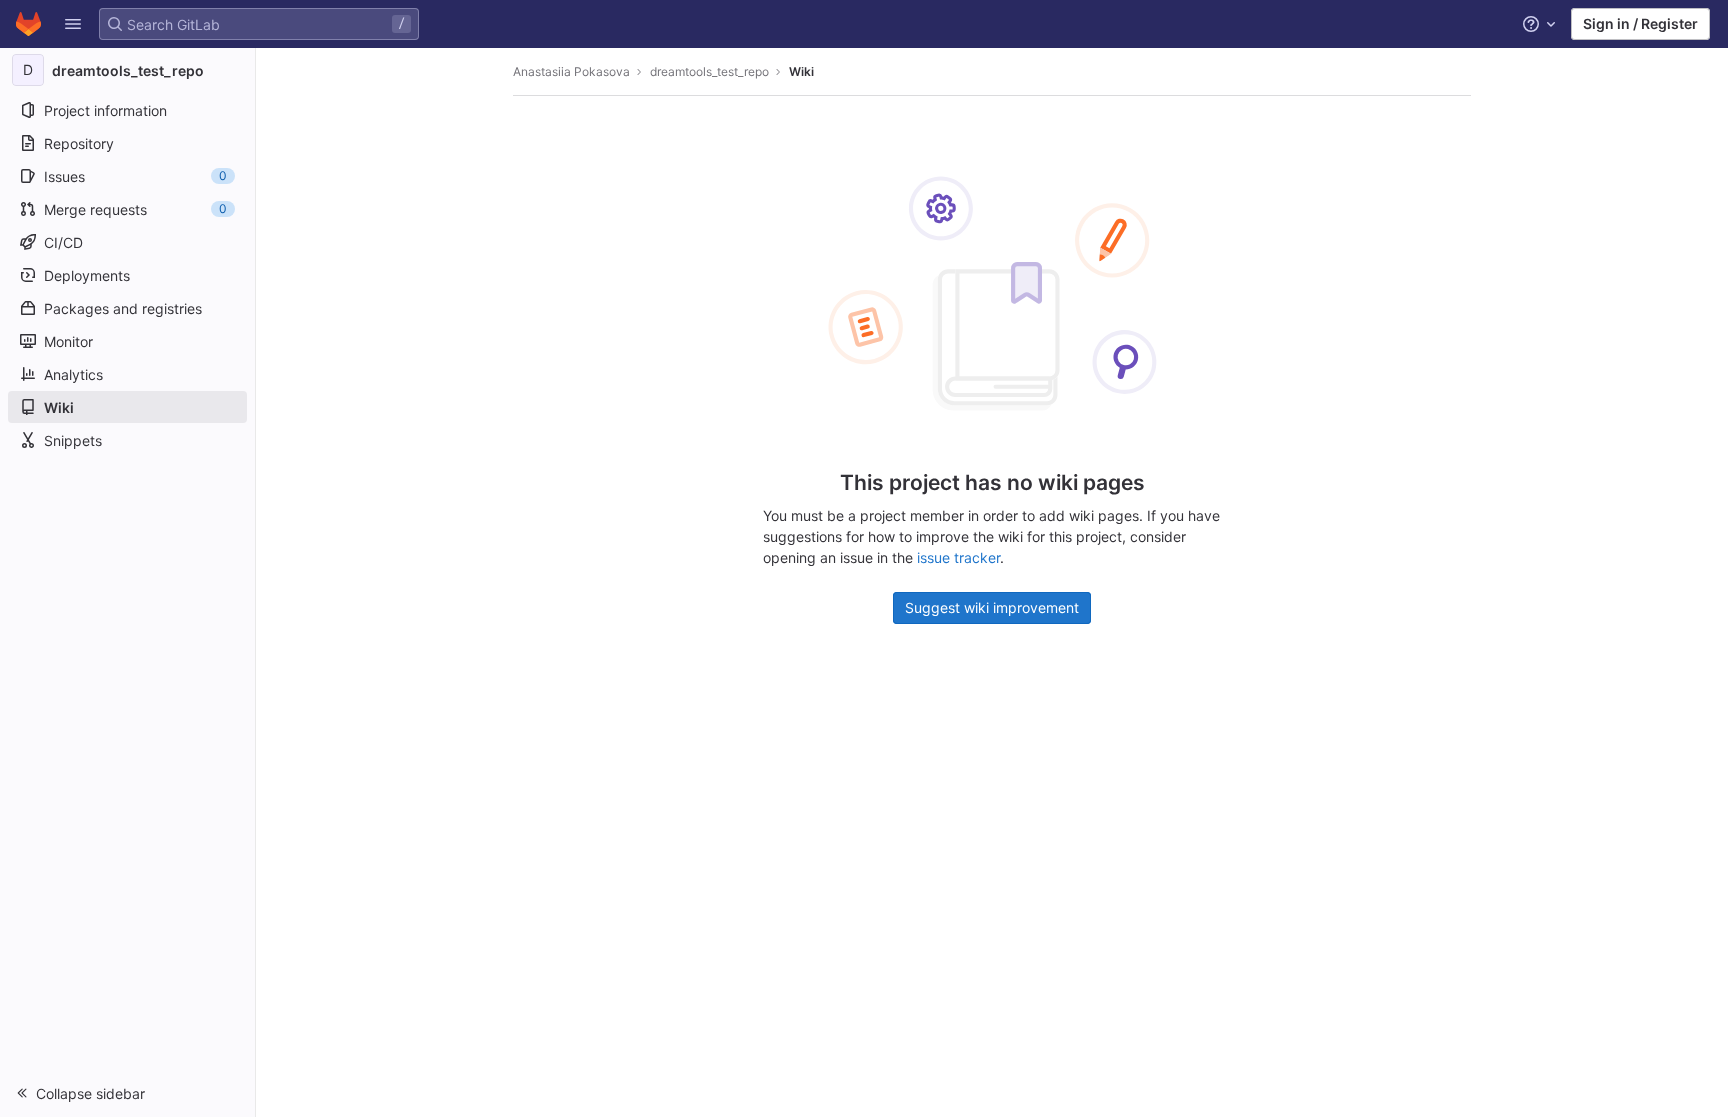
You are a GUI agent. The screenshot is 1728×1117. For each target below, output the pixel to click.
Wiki (801, 71)
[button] (73, 24)
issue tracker (958, 557)
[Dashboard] (28, 24)
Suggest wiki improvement (992, 607)
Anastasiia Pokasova (571, 71)
